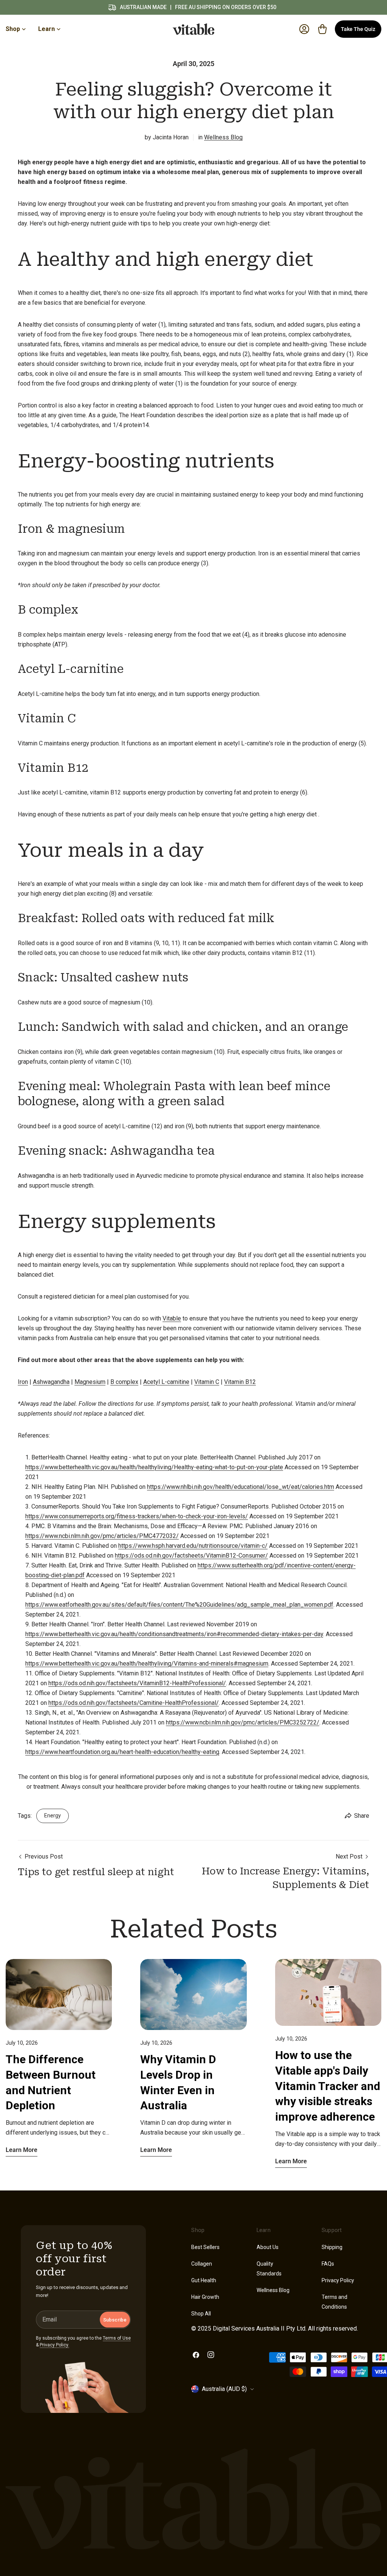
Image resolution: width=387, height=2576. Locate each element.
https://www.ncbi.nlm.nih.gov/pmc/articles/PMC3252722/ (243, 1722)
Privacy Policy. (54, 2345)
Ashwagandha (51, 1382)
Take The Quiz (358, 29)
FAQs (328, 2264)
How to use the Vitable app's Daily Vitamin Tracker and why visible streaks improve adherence (328, 2086)
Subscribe (115, 2320)
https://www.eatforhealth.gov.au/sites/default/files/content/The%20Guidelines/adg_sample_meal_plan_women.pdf (179, 1605)
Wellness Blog (223, 137)
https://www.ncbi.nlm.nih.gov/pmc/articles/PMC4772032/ (102, 1536)
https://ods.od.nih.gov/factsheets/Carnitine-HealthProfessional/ (134, 1703)
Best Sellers (205, 2247)
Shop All (201, 2314)
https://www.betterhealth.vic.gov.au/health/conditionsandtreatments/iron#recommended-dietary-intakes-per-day (174, 1634)
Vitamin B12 (240, 1382)
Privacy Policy (338, 2280)
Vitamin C (207, 1382)
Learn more (22, 2150)
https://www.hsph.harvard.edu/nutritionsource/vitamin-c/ (193, 1546)
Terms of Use (117, 2338)
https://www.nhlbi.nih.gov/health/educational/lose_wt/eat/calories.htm (241, 1487)
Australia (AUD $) (224, 2389)
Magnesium (90, 1382)
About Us (268, 2247)
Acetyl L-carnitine (166, 1382)
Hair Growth (205, 2297)
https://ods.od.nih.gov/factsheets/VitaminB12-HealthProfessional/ (137, 1683)
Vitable (172, 1318)
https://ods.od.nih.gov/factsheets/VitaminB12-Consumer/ (191, 1556)
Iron (23, 1382)
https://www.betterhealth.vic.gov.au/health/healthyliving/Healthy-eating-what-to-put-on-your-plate (154, 1467)
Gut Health (204, 2280)
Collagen (202, 2264)
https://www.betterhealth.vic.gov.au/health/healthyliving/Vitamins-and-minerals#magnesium (147, 1664)
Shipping (332, 2247)
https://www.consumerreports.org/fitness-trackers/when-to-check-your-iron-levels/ (137, 1516)
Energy (53, 1816)
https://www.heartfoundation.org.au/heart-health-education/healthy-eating (122, 1752)
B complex (124, 1382)
